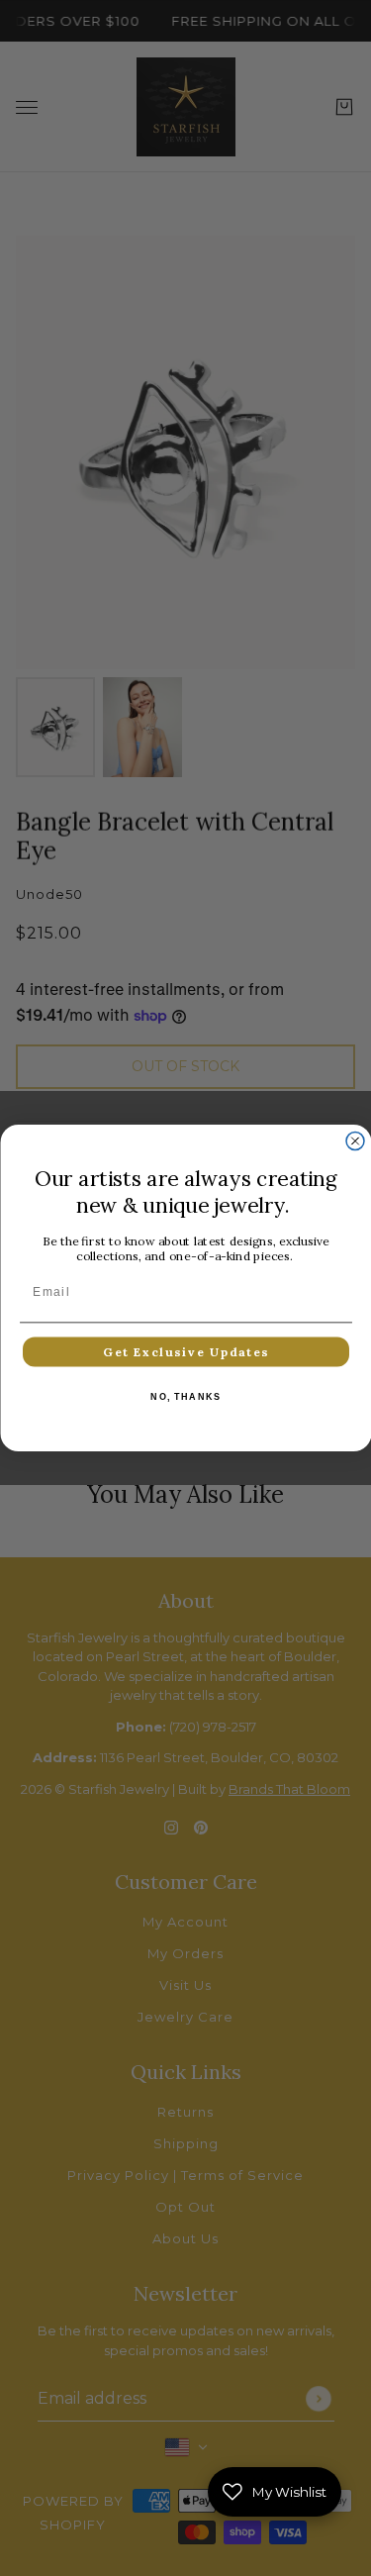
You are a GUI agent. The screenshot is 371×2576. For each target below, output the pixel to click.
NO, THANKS (185, 1397)
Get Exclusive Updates (185, 1352)
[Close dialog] (355, 1141)
